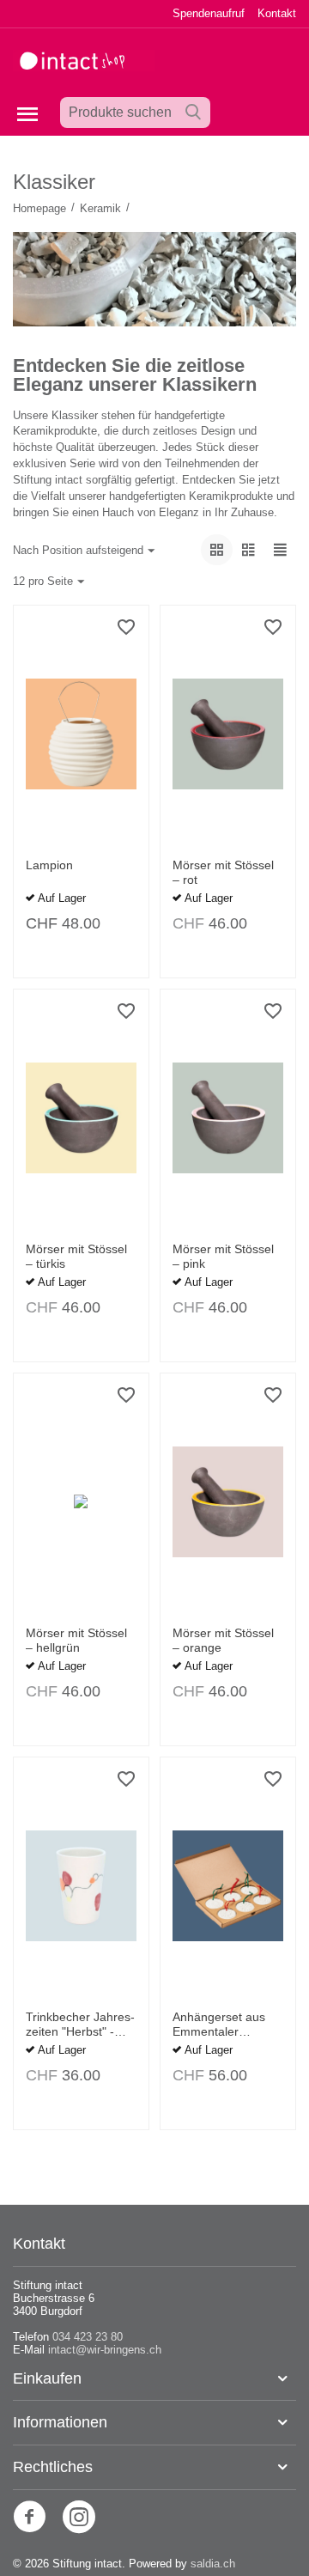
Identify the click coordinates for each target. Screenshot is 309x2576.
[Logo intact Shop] (84, 60)
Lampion (49, 865)
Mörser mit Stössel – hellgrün (76, 1640)
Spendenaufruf (209, 13)
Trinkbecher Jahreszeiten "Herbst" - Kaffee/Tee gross (80, 2025)
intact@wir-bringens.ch (105, 2350)
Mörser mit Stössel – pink (223, 1256)
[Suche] (193, 113)
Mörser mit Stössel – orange (223, 1640)
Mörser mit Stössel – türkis (76, 1256)
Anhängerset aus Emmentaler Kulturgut (219, 2025)
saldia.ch (213, 2564)
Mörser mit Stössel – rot (223, 872)
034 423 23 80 (88, 2337)
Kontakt (277, 13)
